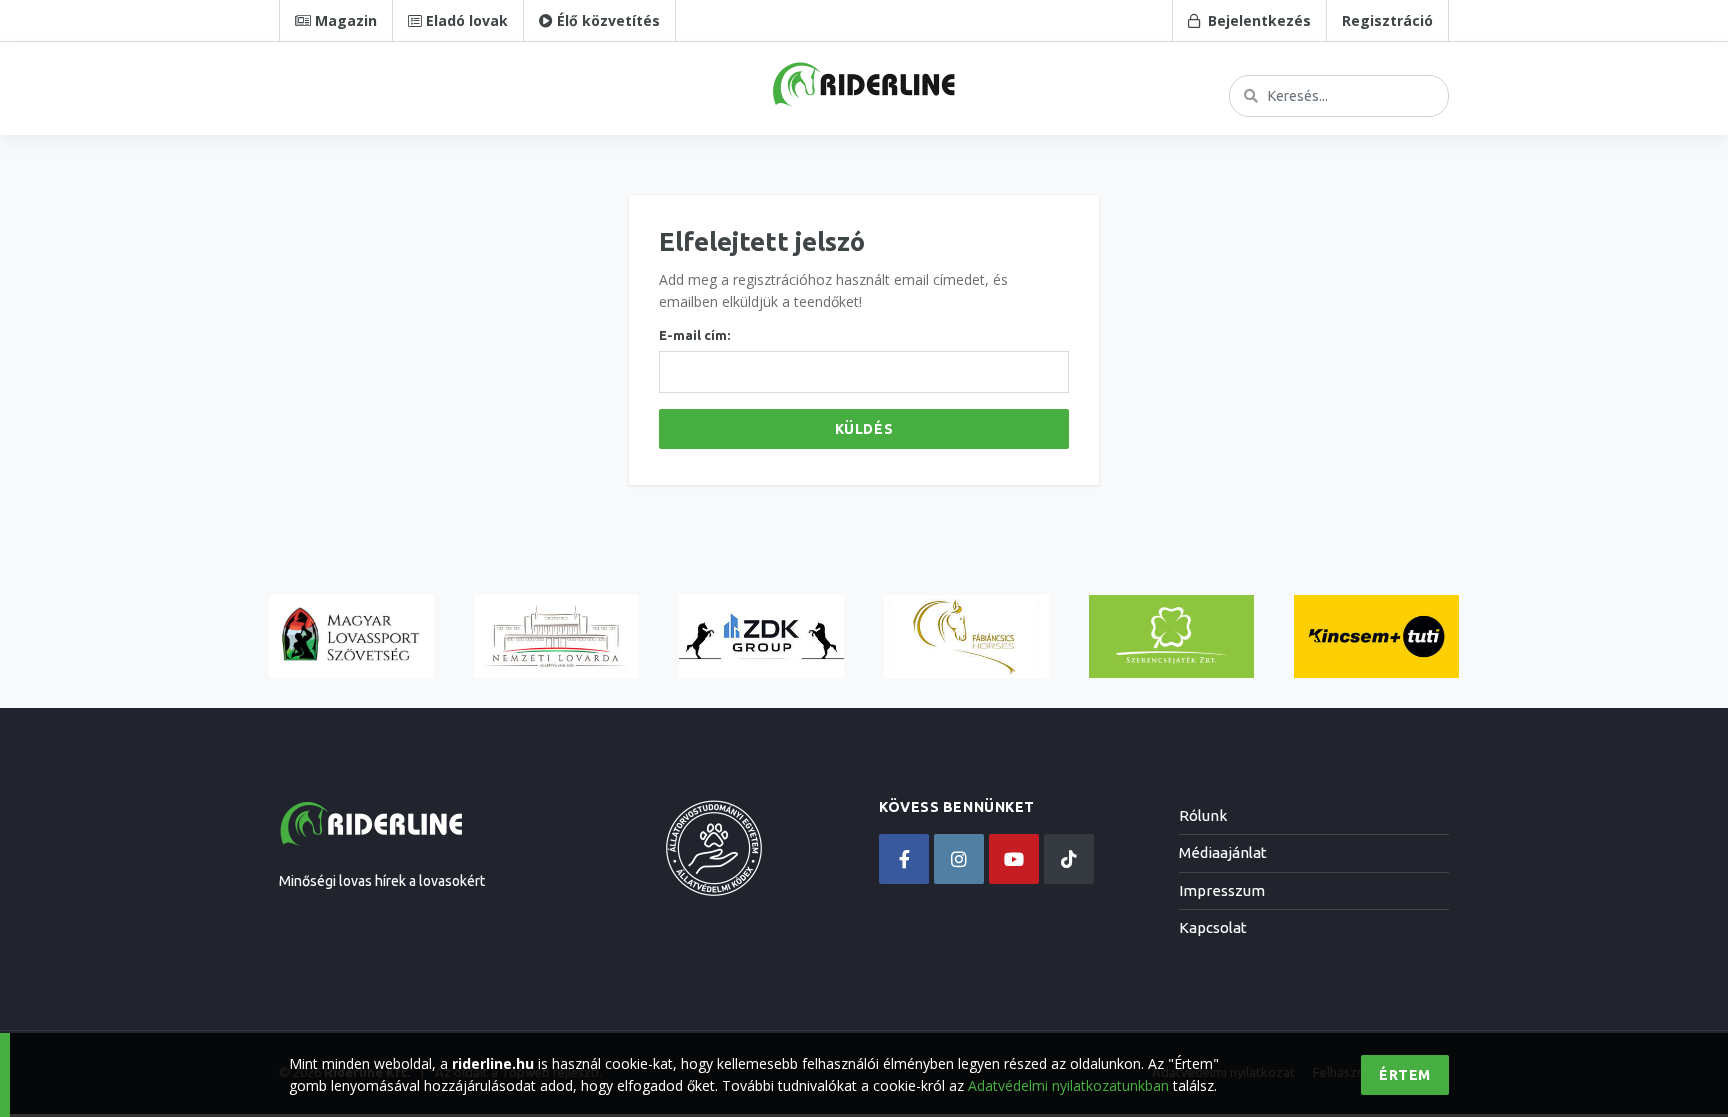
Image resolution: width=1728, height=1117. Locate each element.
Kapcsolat (1213, 927)
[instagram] (959, 859)
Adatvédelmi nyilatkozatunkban (1068, 1085)
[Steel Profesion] (761, 636)
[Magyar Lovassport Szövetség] (351, 636)
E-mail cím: (694, 335)
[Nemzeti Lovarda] (556, 636)
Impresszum (1222, 890)
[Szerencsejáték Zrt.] (1171, 636)
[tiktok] (1069, 859)
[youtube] (1014, 859)
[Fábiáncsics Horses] (966, 636)
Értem (1405, 1075)
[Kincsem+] (1376, 636)
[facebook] (904, 859)
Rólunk (1203, 815)
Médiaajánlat (1223, 852)
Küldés (864, 429)
